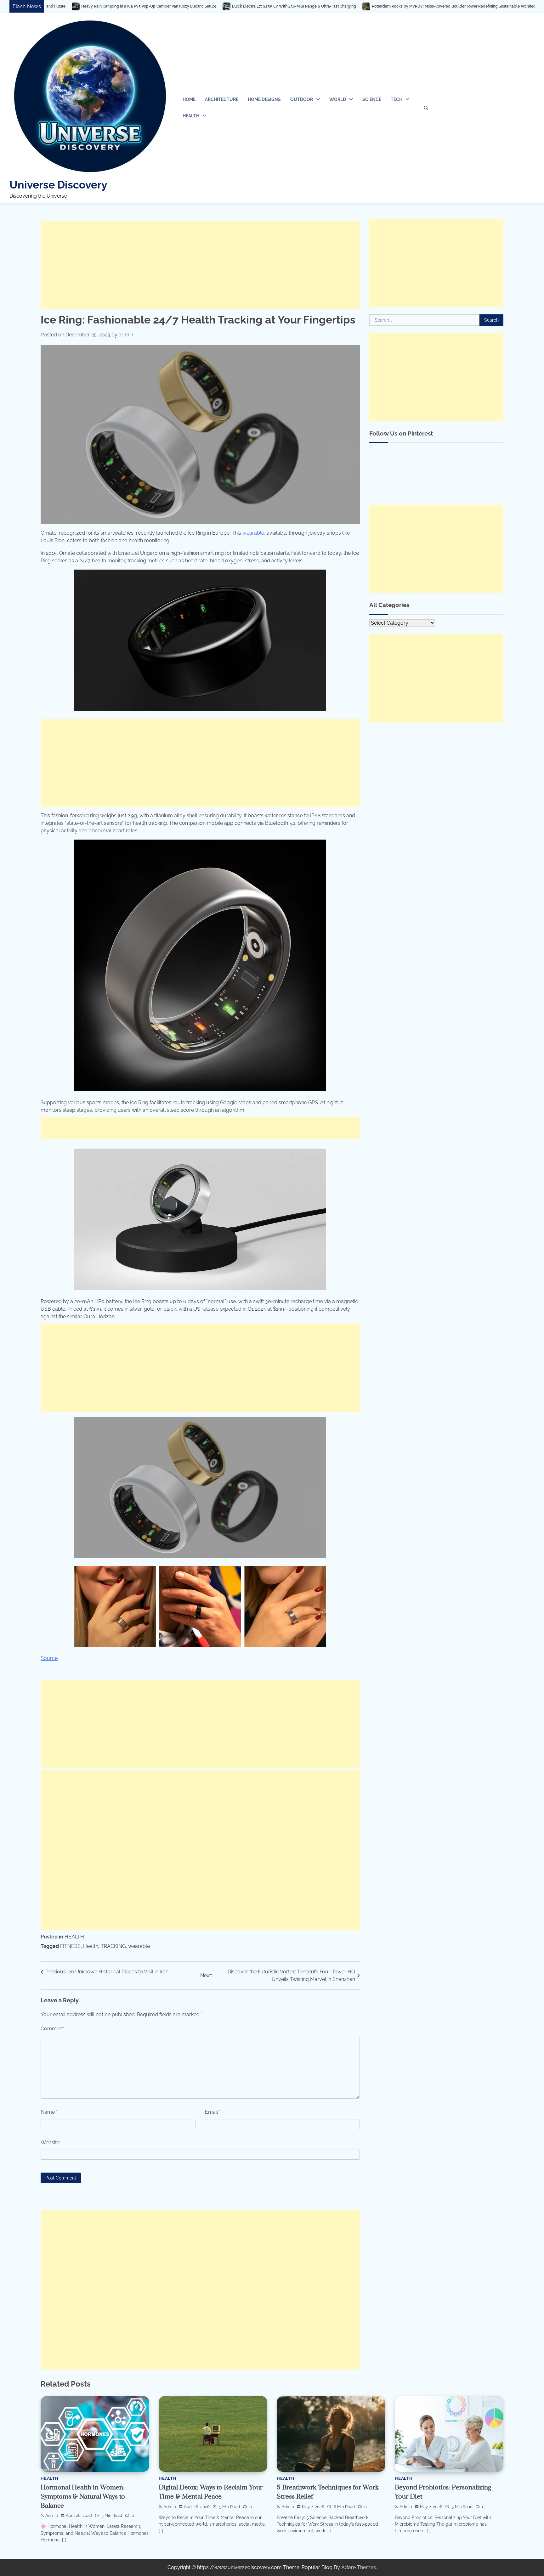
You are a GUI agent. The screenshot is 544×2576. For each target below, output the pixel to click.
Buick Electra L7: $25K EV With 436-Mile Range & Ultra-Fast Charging (155, 6)
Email (213, 2112)
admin (126, 335)
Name (49, 2112)
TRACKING (113, 1946)
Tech (397, 99)
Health (91, 1946)
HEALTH (191, 116)
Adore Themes (359, 2567)
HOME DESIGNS (264, 99)
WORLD (338, 99)
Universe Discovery (58, 185)
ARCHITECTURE (222, 99)
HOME (189, 99)
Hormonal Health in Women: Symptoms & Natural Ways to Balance (83, 2497)
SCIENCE (372, 99)
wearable (253, 533)
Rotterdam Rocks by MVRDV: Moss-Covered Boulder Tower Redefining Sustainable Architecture (318, 6)
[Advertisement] (200, 265)
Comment (54, 2029)
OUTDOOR (302, 99)
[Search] (426, 108)
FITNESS (70, 1946)
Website (50, 2143)
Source (49, 1658)
